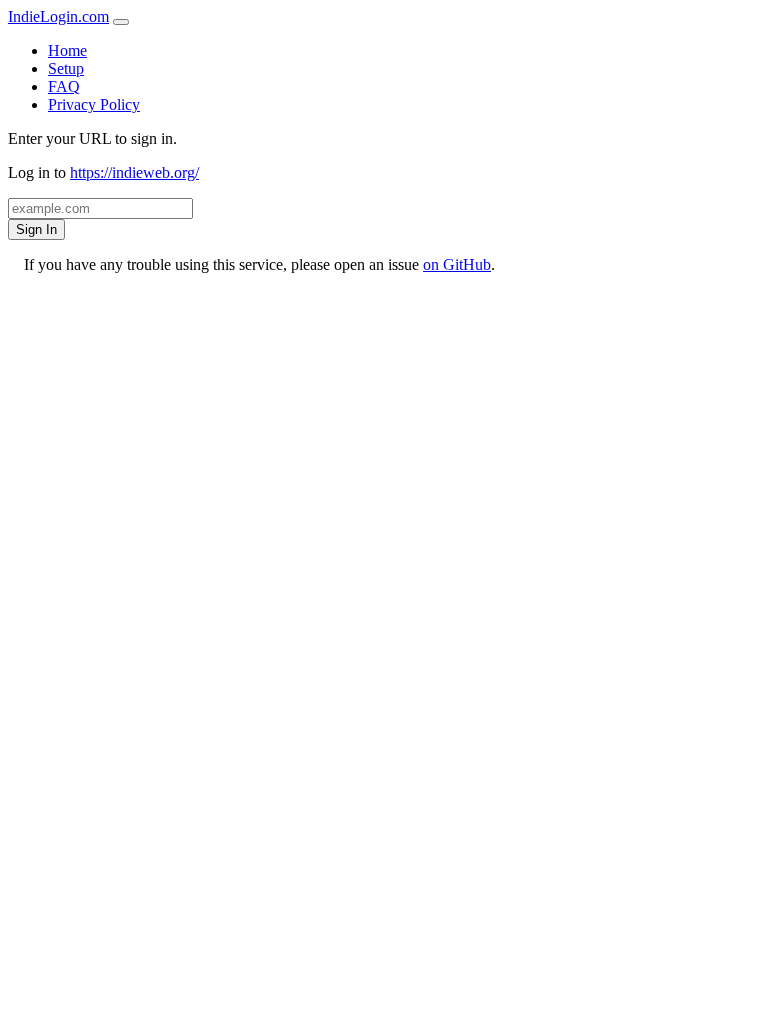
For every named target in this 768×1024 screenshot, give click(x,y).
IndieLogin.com (58, 16)
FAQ (64, 86)
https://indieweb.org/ (134, 172)
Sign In (36, 229)
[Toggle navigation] (121, 22)
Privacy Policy (94, 104)
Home (67, 50)
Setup (66, 68)
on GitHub (457, 264)
